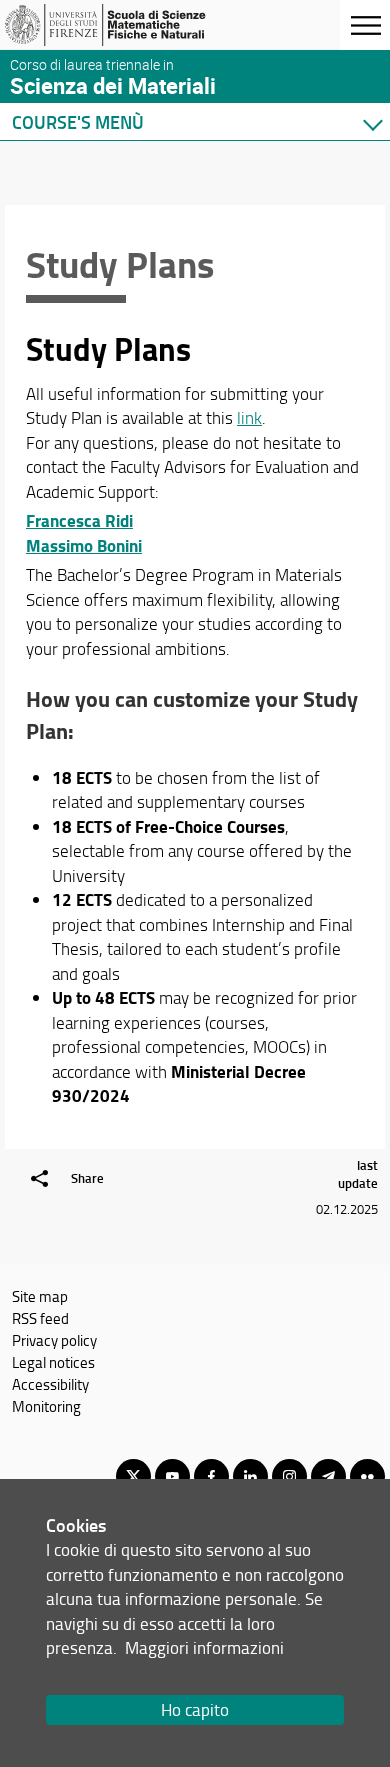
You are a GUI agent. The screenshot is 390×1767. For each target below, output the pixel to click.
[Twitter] (133, 1476)
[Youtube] (172, 1476)
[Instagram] (289, 1476)
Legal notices (53, 1362)
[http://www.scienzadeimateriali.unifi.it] (113, 25)
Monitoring (46, 1406)
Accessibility (50, 1384)
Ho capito (195, 1709)
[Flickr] (367, 1476)
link (249, 417)
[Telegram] (328, 1476)
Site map (40, 1296)
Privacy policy (54, 1340)
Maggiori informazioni (204, 1647)
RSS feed (40, 1318)
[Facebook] (211, 1476)
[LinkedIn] (250, 1476)
